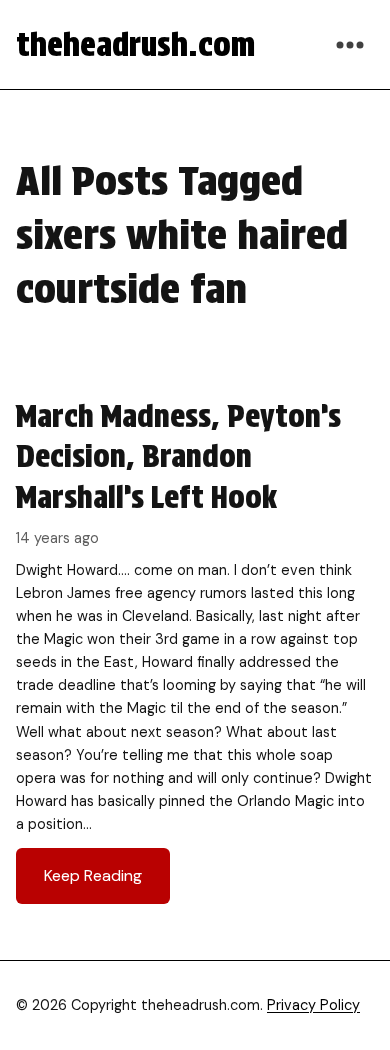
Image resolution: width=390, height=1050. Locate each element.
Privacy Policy (313, 1005)
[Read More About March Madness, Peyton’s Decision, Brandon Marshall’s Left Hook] (195, 650)
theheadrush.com (135, 44)
